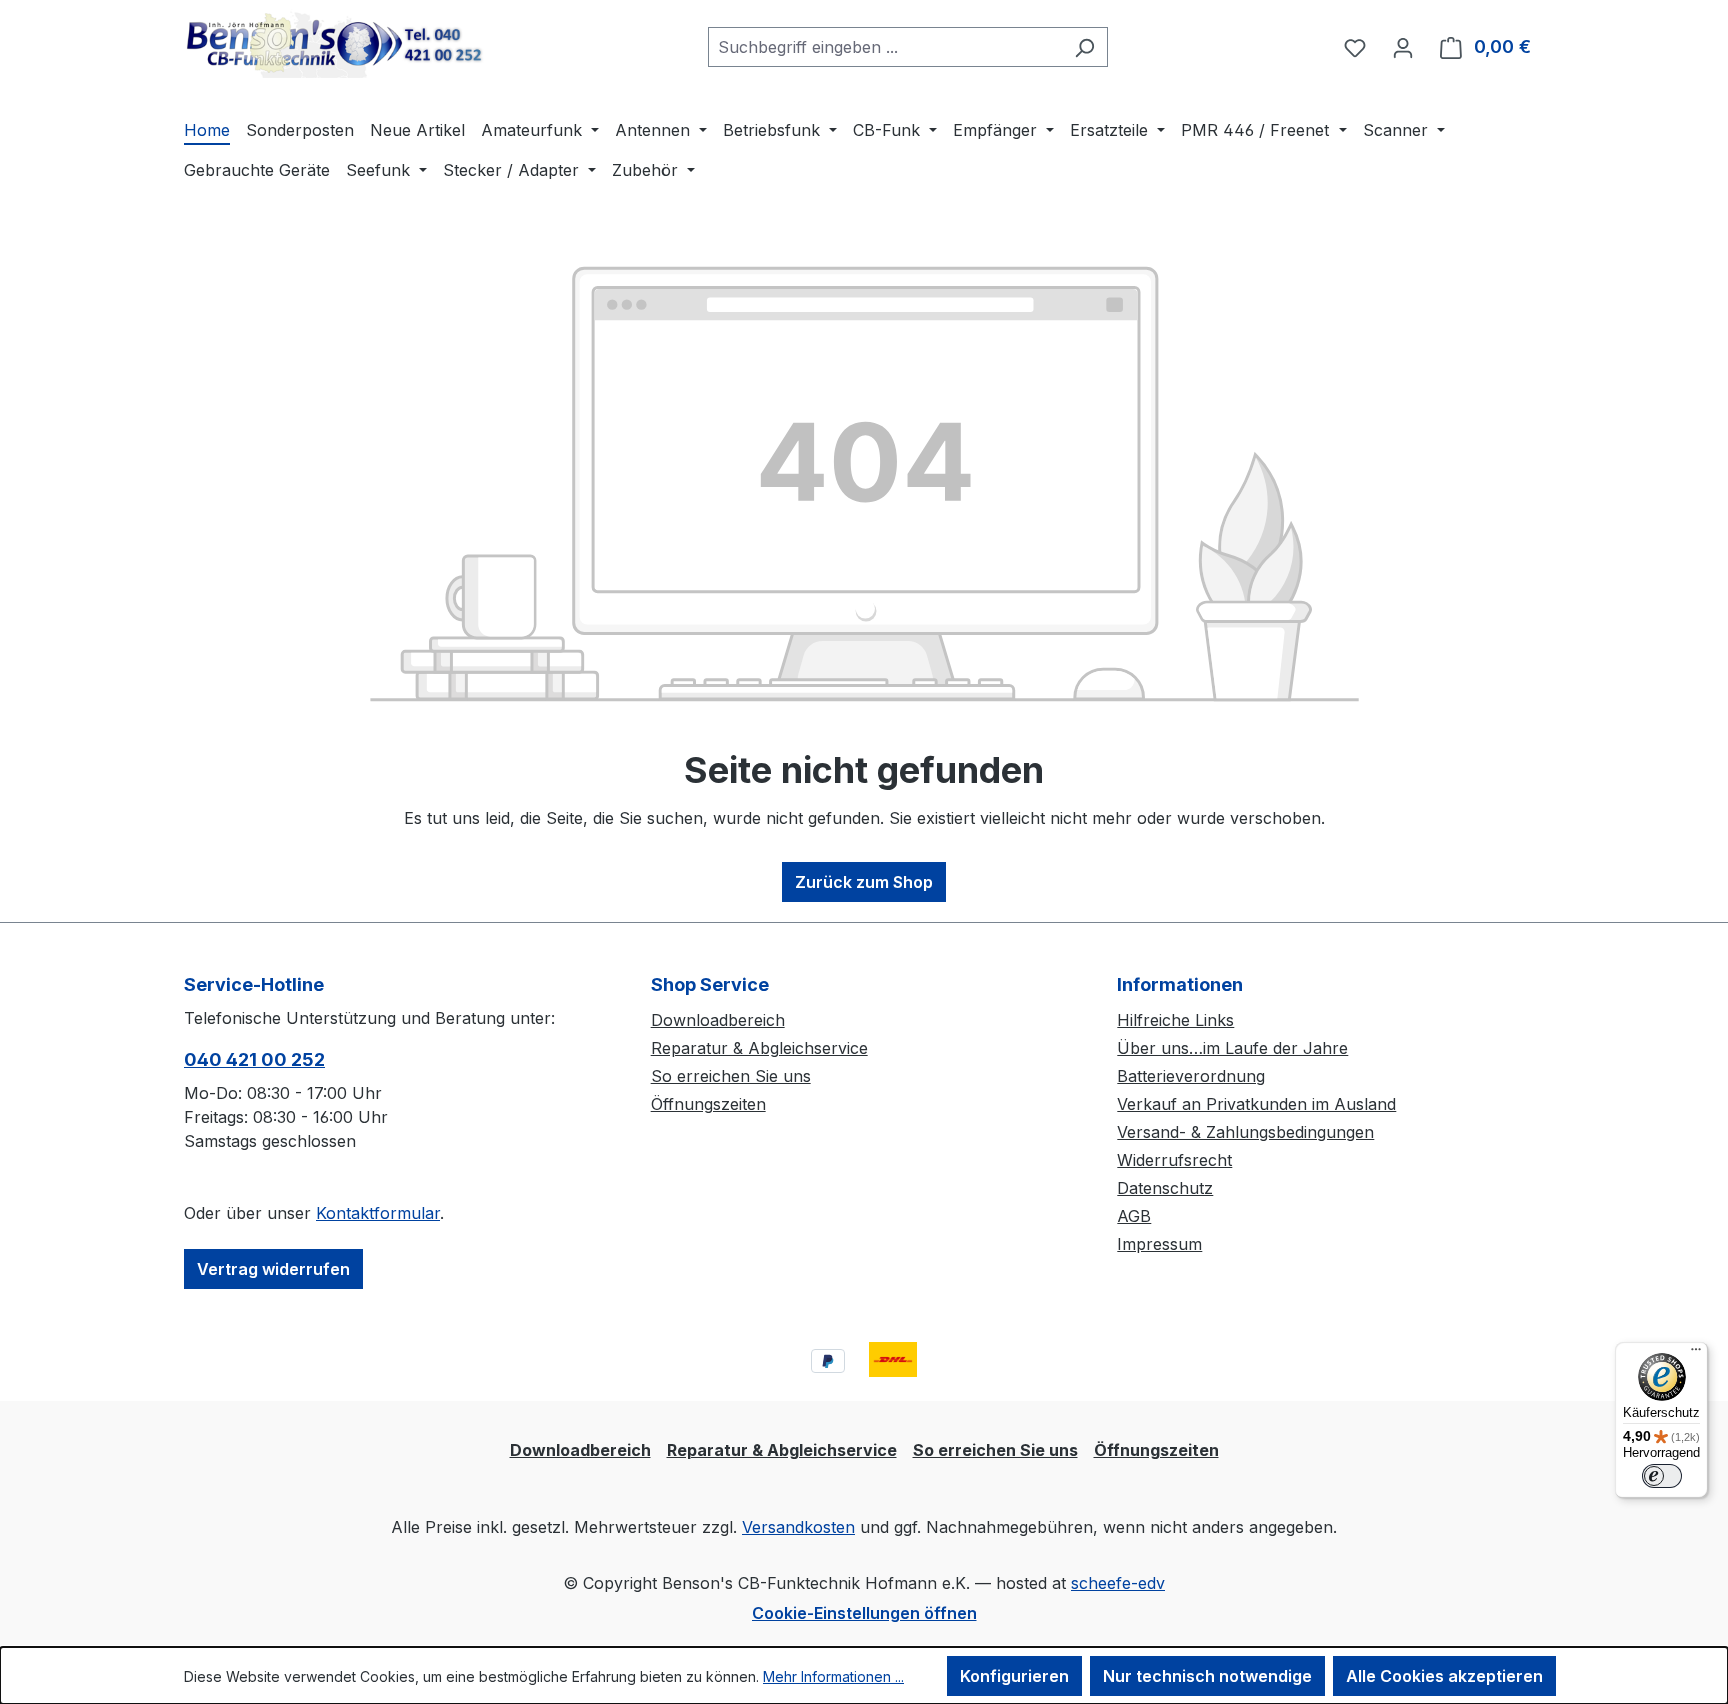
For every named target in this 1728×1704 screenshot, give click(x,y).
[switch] (1662, 1476)
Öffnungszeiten (708, 1104)
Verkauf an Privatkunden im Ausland (1256, 1104)
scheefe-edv (1118, 1583)
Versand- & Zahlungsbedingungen (1245, 1132)
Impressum (1159, 1244)
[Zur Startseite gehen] (334, 43)
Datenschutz (1165, 1188)
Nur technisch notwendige (1207, 1676)
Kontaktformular (378, 1213)
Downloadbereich (718, 1020)
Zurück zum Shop (864, 882)
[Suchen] (1084, 47)
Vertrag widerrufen (273, 1269)
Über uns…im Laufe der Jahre (1232, 1048)
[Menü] (1696, 1354)
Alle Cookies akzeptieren (1444, 1676)
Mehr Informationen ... (833, 1676)
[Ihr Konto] (1403, 47)
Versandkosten (798, 1527)
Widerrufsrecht (1174, 1160)
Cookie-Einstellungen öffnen (864, 1613)
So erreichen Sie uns (731, 1076)
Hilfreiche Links (1175, 1020)
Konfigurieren (1014, 1676)
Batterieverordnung (1191, 1076)
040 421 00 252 (254, 1059)
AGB (1134, 1216)
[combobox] (885, 47)
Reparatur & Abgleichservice (759, 1048)
